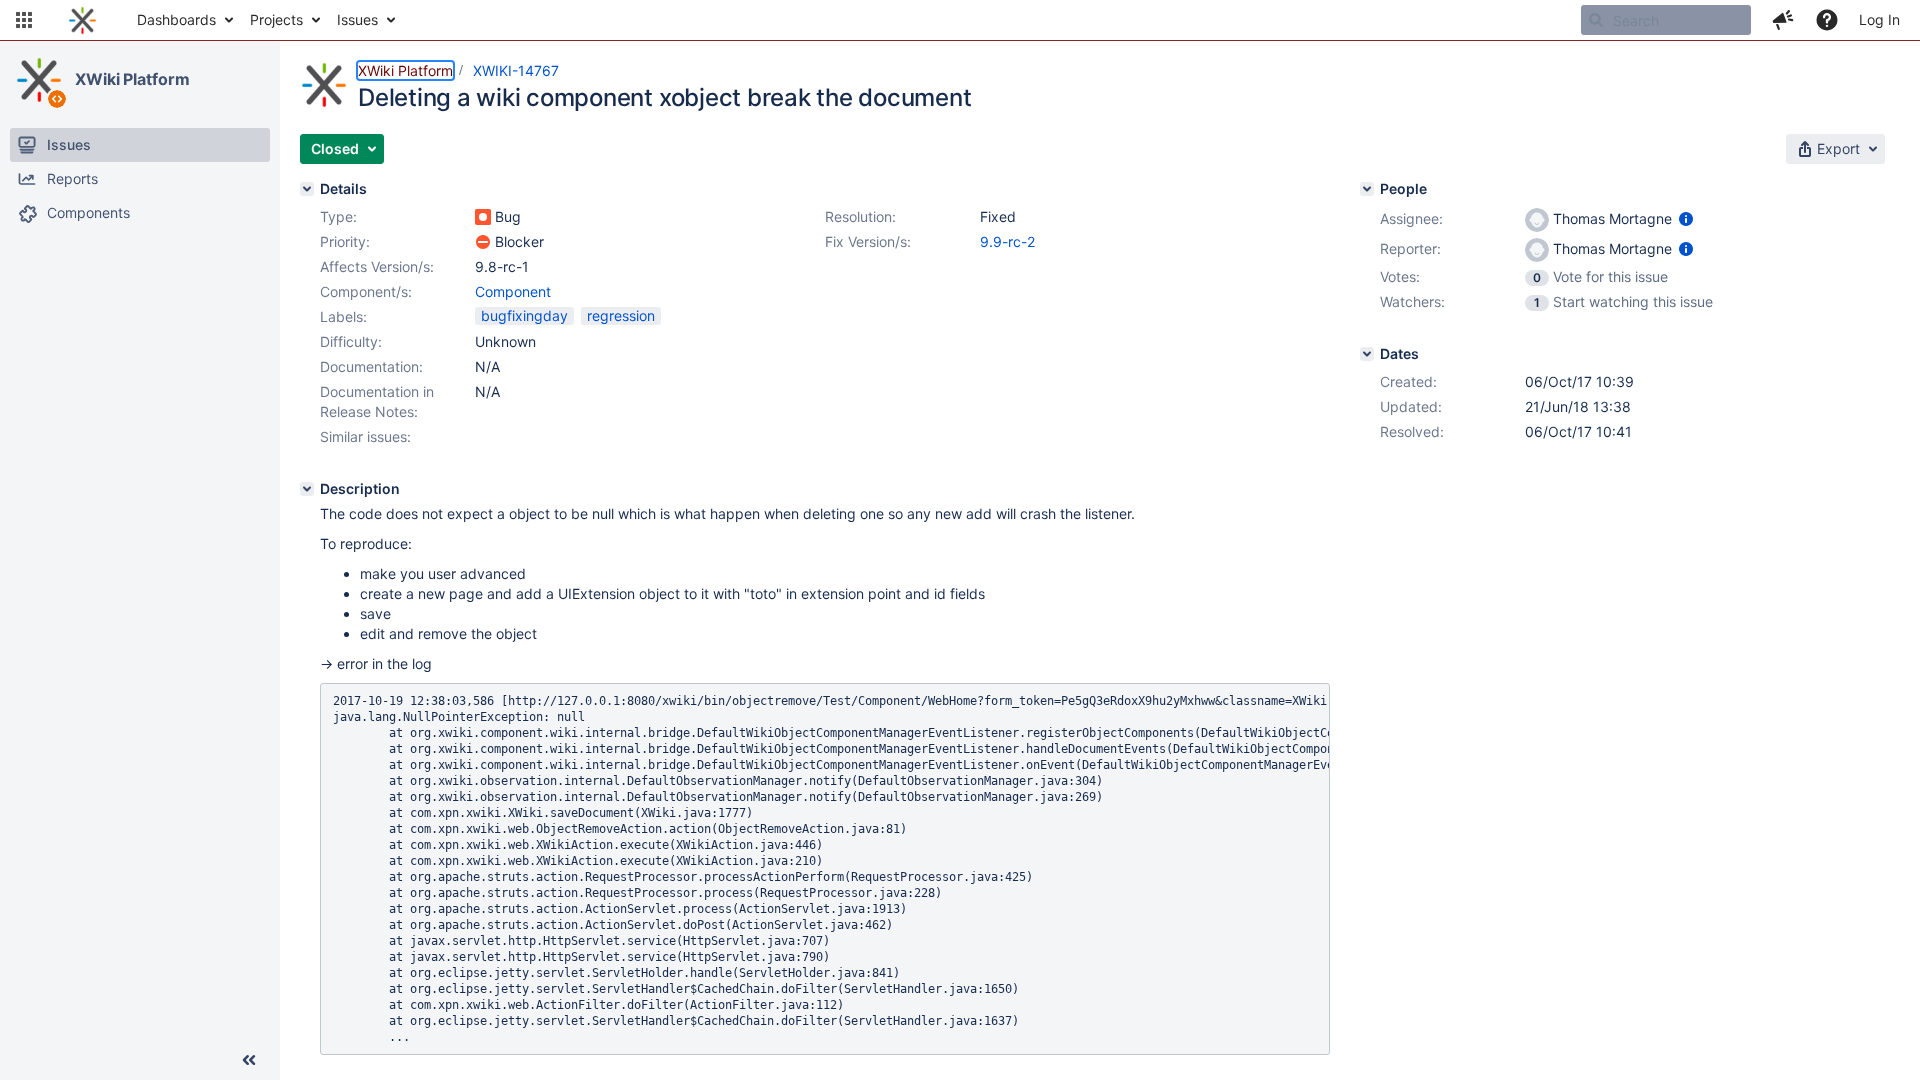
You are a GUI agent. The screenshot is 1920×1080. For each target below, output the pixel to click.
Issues (357, 19)
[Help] (1827, 20)
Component (513, 291)
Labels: (343, 316)
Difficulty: (351, 341)
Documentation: (371, 366)
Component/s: (366, 291)
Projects (276, 19)
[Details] (307, 189)
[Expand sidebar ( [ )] (249, 1060)
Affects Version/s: (377, 266)
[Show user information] (1686, 218)
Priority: (345, 241)
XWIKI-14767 (516, 70)
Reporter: (1410, 248)
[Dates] (1367, 354)
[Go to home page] (82, 20)
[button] (24, 20)
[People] (1367, 189)
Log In (1879, 19)
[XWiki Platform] (39, 80)
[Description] (307, 489)
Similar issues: (365, 436)
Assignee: (1411, 218)
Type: (338, 216)
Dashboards (176, 19)
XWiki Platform (132, 79)
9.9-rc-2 (1007, 241)
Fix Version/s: (868, 241)
